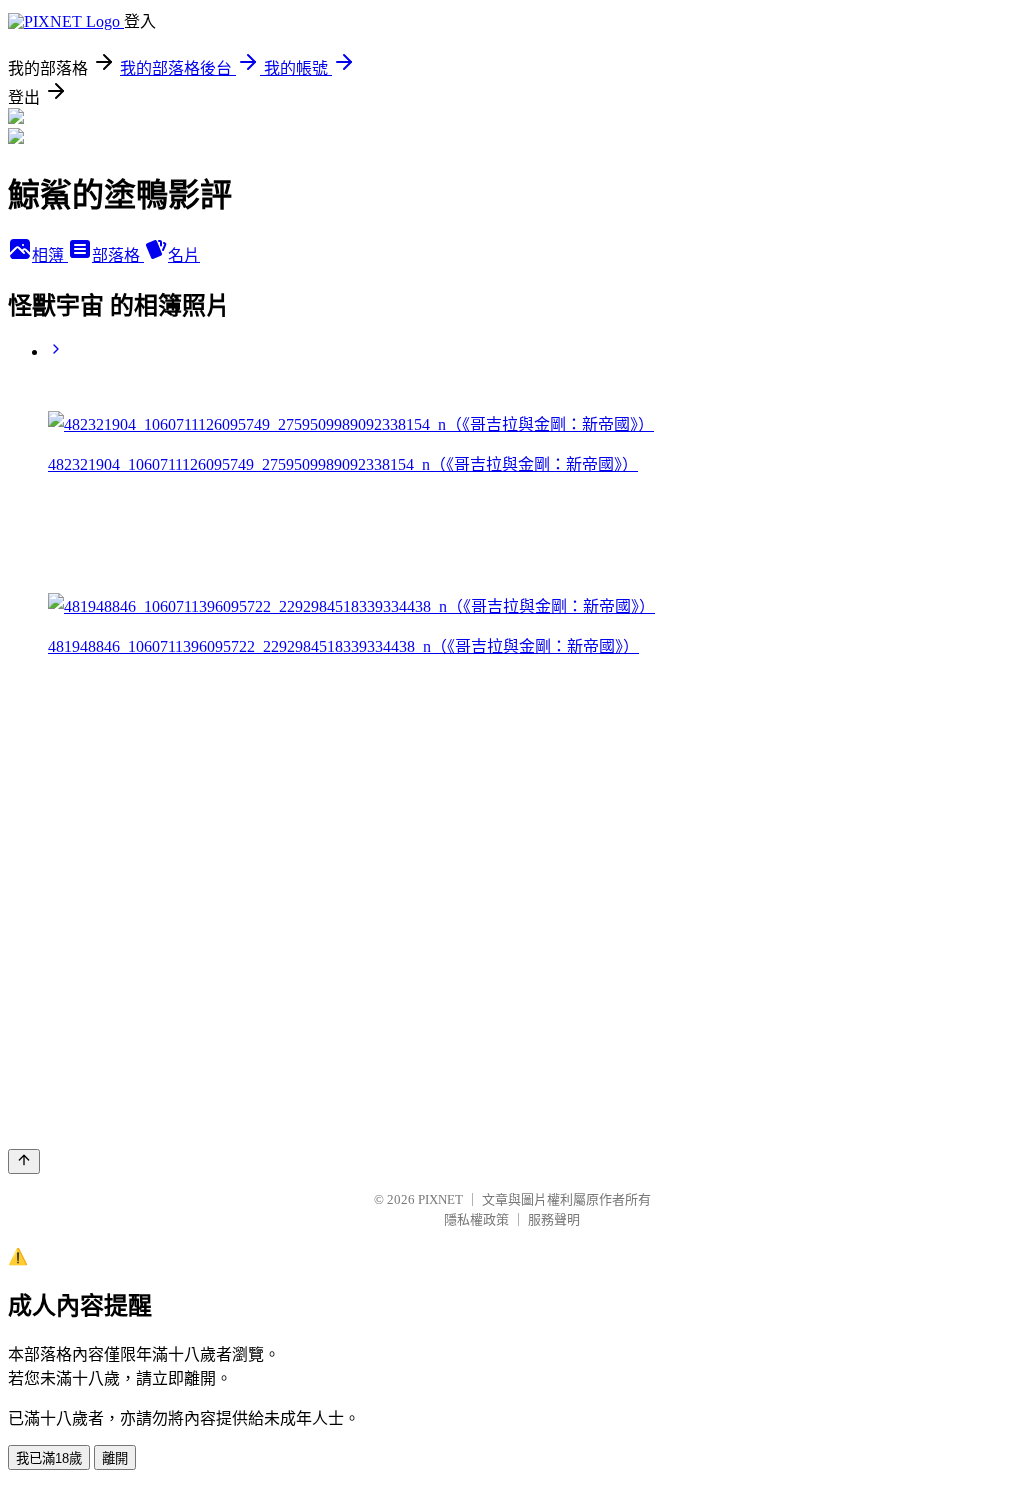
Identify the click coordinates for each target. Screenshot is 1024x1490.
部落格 (118, 255)
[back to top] (24, 1161)
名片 (184, 255)
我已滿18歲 (49, 1458)
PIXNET (440, 1199)
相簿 (50, 255)
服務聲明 (554, 1219)
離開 (115, 1458)
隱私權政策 (476, 1219)
